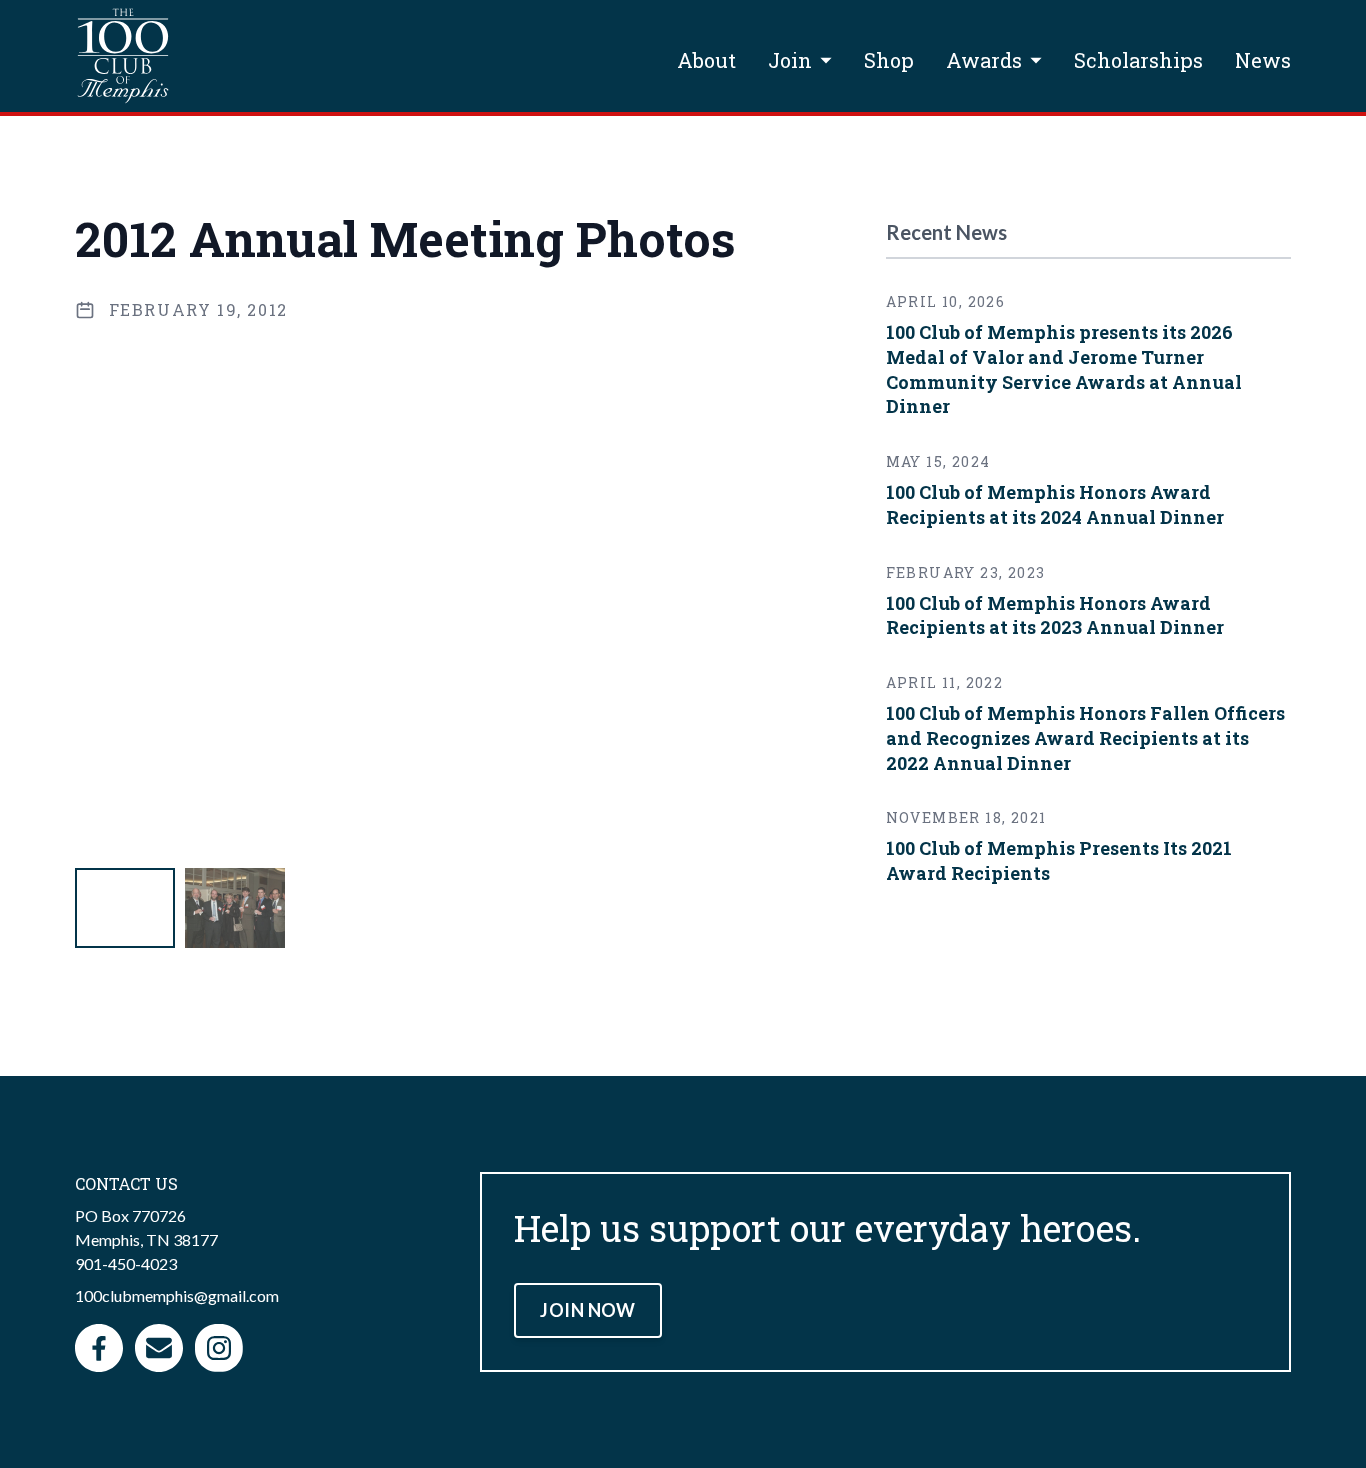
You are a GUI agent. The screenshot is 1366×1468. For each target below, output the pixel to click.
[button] (125, 908)
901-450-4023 (126, 1263)
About (706, 60)
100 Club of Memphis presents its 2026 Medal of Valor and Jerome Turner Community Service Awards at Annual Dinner (1064, 369)
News (1263, 60)
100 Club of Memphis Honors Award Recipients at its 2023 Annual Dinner (1055, 615)
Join (790, 60)
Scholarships (1138, 60)
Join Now (588, 1310)
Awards (984, 60)
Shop (889, 60)
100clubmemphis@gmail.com (177, 1295)
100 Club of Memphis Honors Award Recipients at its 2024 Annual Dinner (1055, 504)
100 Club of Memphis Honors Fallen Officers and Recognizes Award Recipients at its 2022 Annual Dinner (1085, 738)
